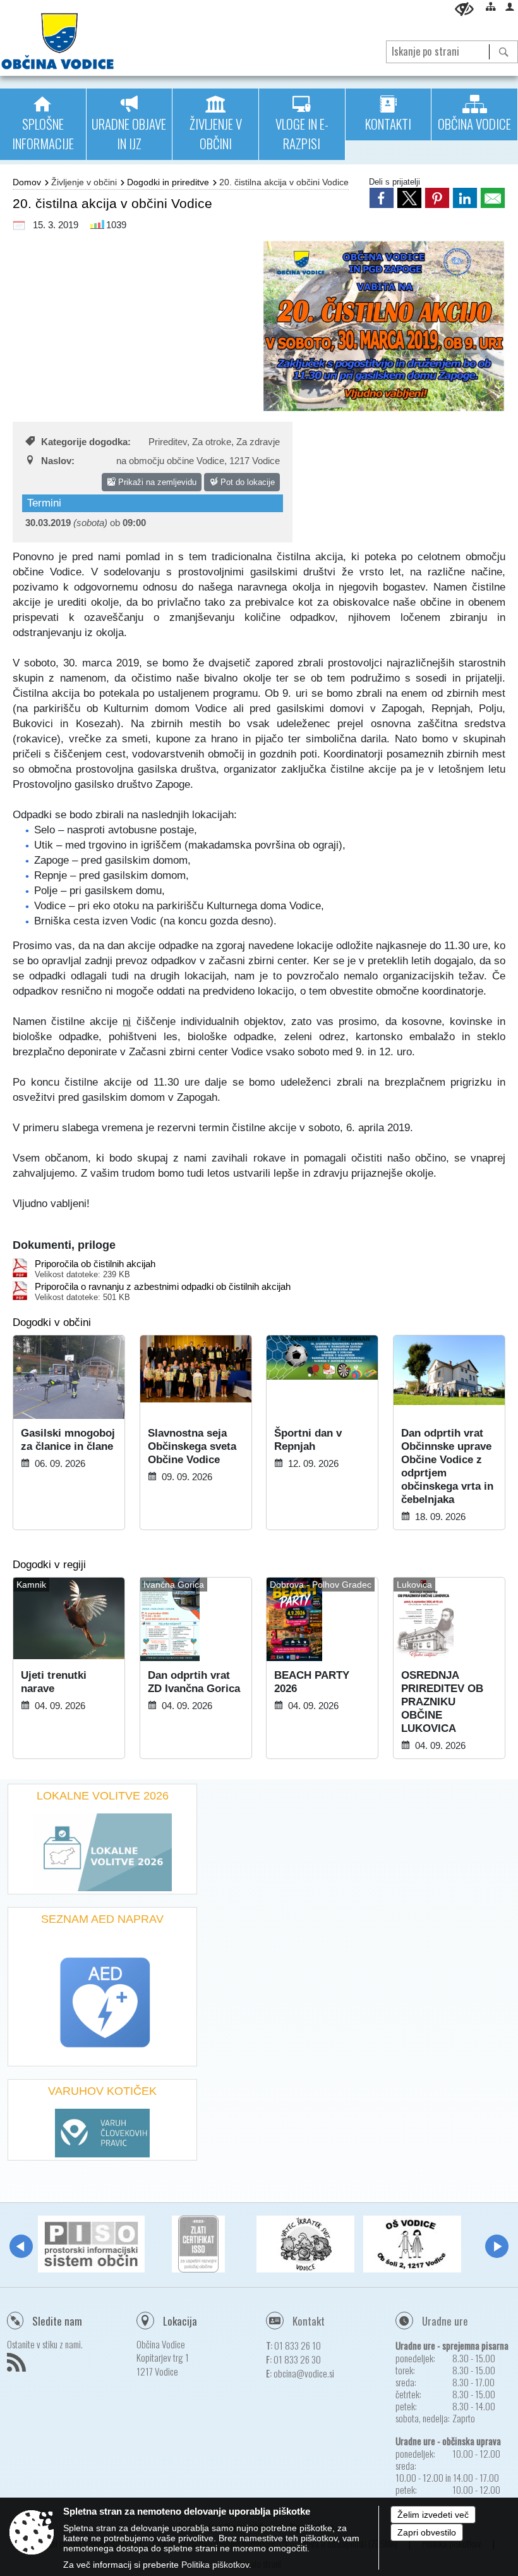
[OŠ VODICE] (412, 2244)
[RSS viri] (18, 2366)
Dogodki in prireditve (168, 182)
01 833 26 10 (298, 2345)
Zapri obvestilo (427, 2532)
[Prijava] (510, 6)
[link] (382, 198)
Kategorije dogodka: (86, 442)
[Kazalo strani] (491, 6)
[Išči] (503, 52)
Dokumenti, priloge (64, 1245)
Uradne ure (445, 2321)
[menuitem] (43, 124)
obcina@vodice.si (304, 2373)
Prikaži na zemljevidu (156, 482)
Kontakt (309, 2321)
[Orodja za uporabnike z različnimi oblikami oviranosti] (464, 9)
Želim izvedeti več (433, 2515)
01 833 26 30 (297, 2359)
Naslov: (58, 461)
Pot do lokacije (246, 482)
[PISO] (91, 2244)
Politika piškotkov (215, 2565)
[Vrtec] (305, 2244)
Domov (27, 182)
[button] (21, 2246)
